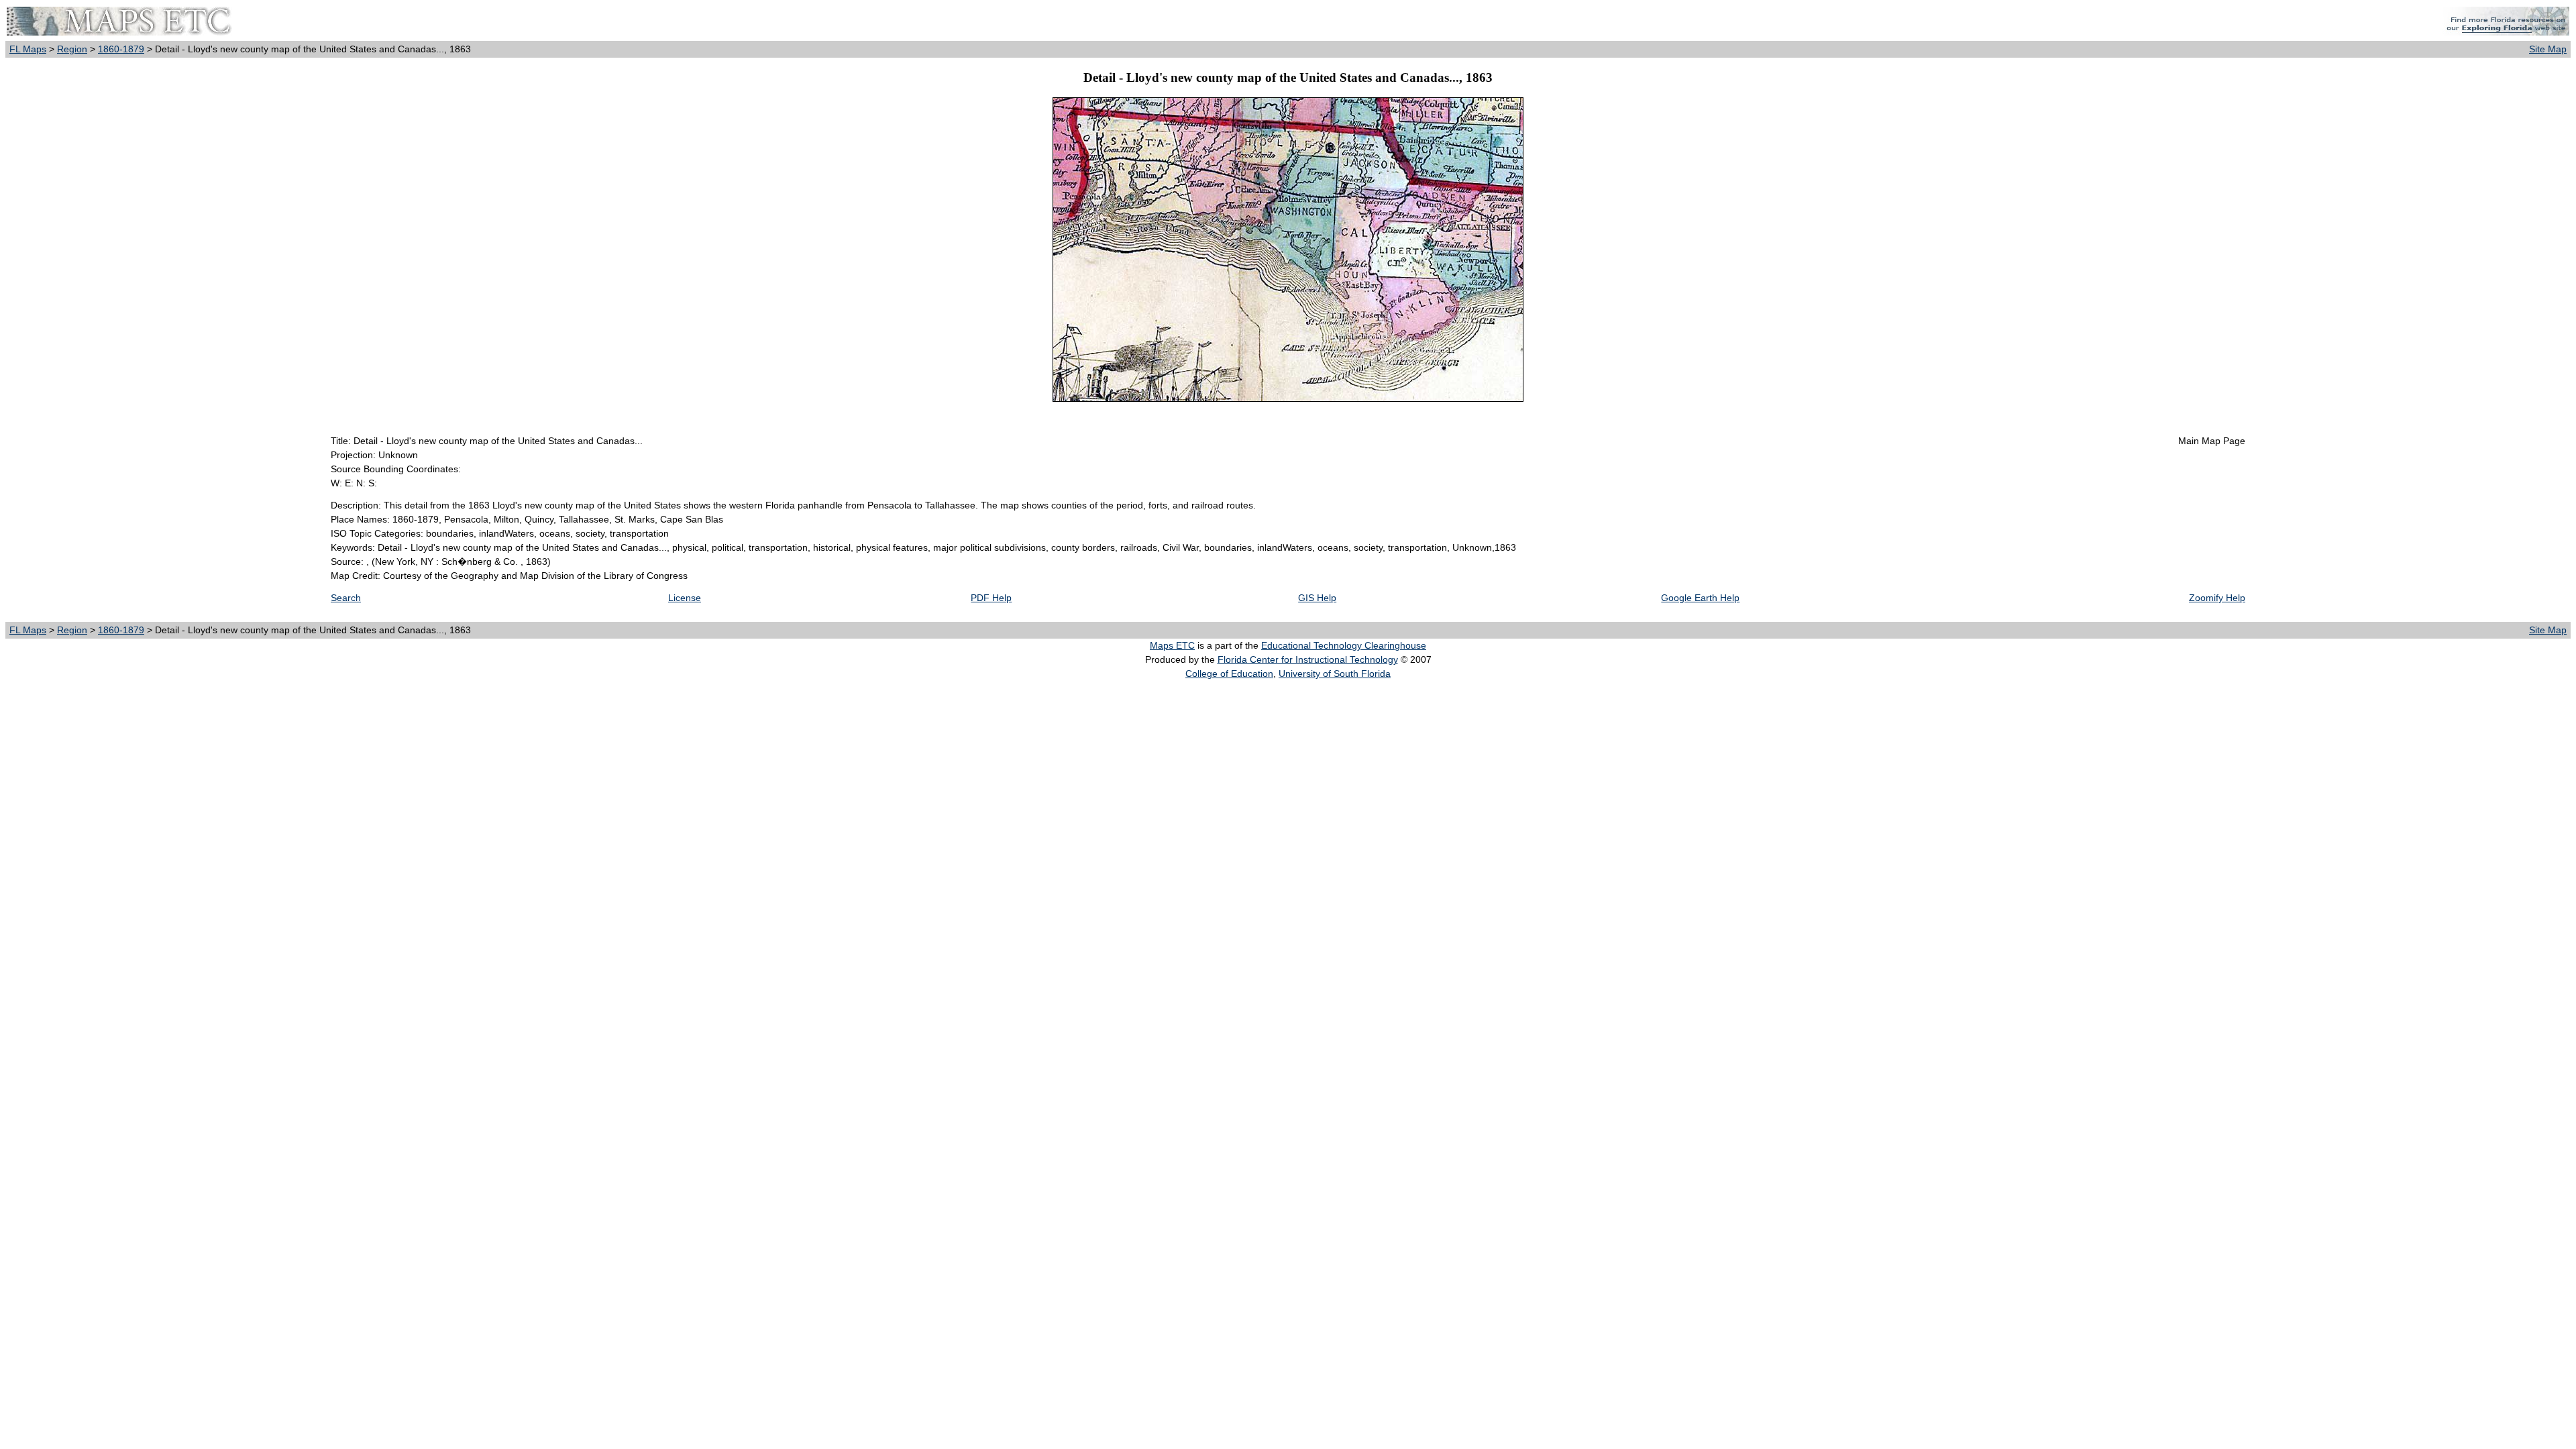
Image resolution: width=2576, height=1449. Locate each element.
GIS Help (1317, 598)
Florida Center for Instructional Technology (1308, 659)
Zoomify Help (2217, 598)
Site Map (2548, 49)
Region (72, 49)
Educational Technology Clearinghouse (1344, 645)
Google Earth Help (1700, 598)
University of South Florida (1335, 674)
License (685, 598)
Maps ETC (1172, 645)
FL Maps (28, 49)
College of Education (1229, 674)
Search (346, 598)
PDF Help (991, 598)
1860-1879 (121, 49)
